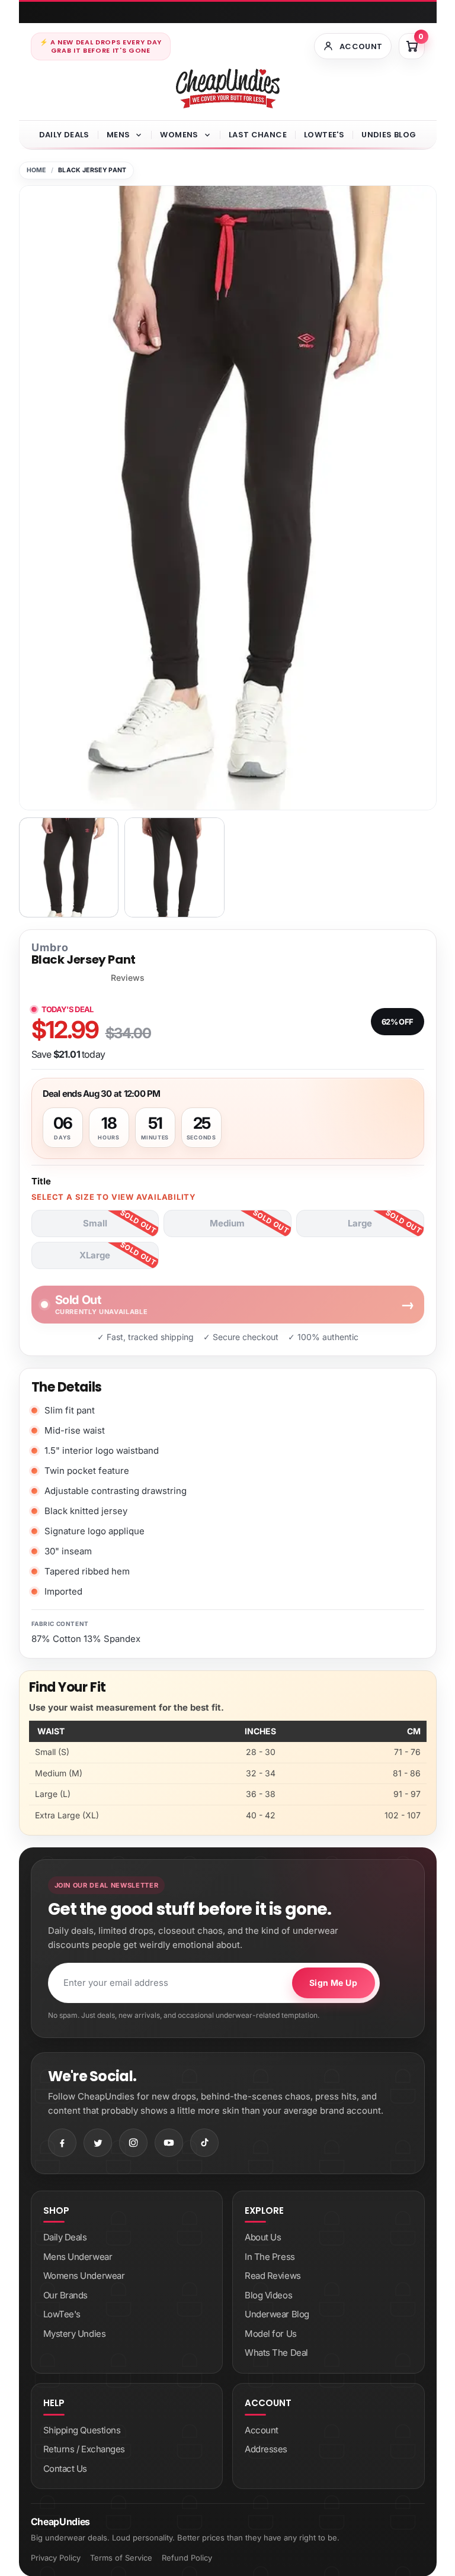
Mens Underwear (78, 2257)
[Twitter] (98, 2143)
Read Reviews (273, 2276)
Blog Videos (268, 2295)
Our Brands (66, 2295)
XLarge (95, 1255)
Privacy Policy (56, 2558)
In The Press (270, 2257)
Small (95, 1223)
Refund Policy (187, 2558)
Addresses (266, 2449)
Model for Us (271, 2334)
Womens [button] (179, 135)
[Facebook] (62, 2143)
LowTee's (324, 135)
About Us (263, 2237)
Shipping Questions (82, 2430)
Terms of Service (121, 2558)
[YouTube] (169, 2143)
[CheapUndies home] (228, 88)
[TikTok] (204, 2143)
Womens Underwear (84, 2276)
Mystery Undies (75, 2334)
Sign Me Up (333, 1983)
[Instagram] (133, 2143)
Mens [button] (118, 135)
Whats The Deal (276, 2353)
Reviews (128, 978)
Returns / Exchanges (84, 2449)
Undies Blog (389, 135)
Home (36, 170)
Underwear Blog (277, 2314)
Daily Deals (64, 135)
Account (262, 2430)
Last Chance (258, 135)
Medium (227, 1223)
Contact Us (65, 2469)
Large (360, 1223)
